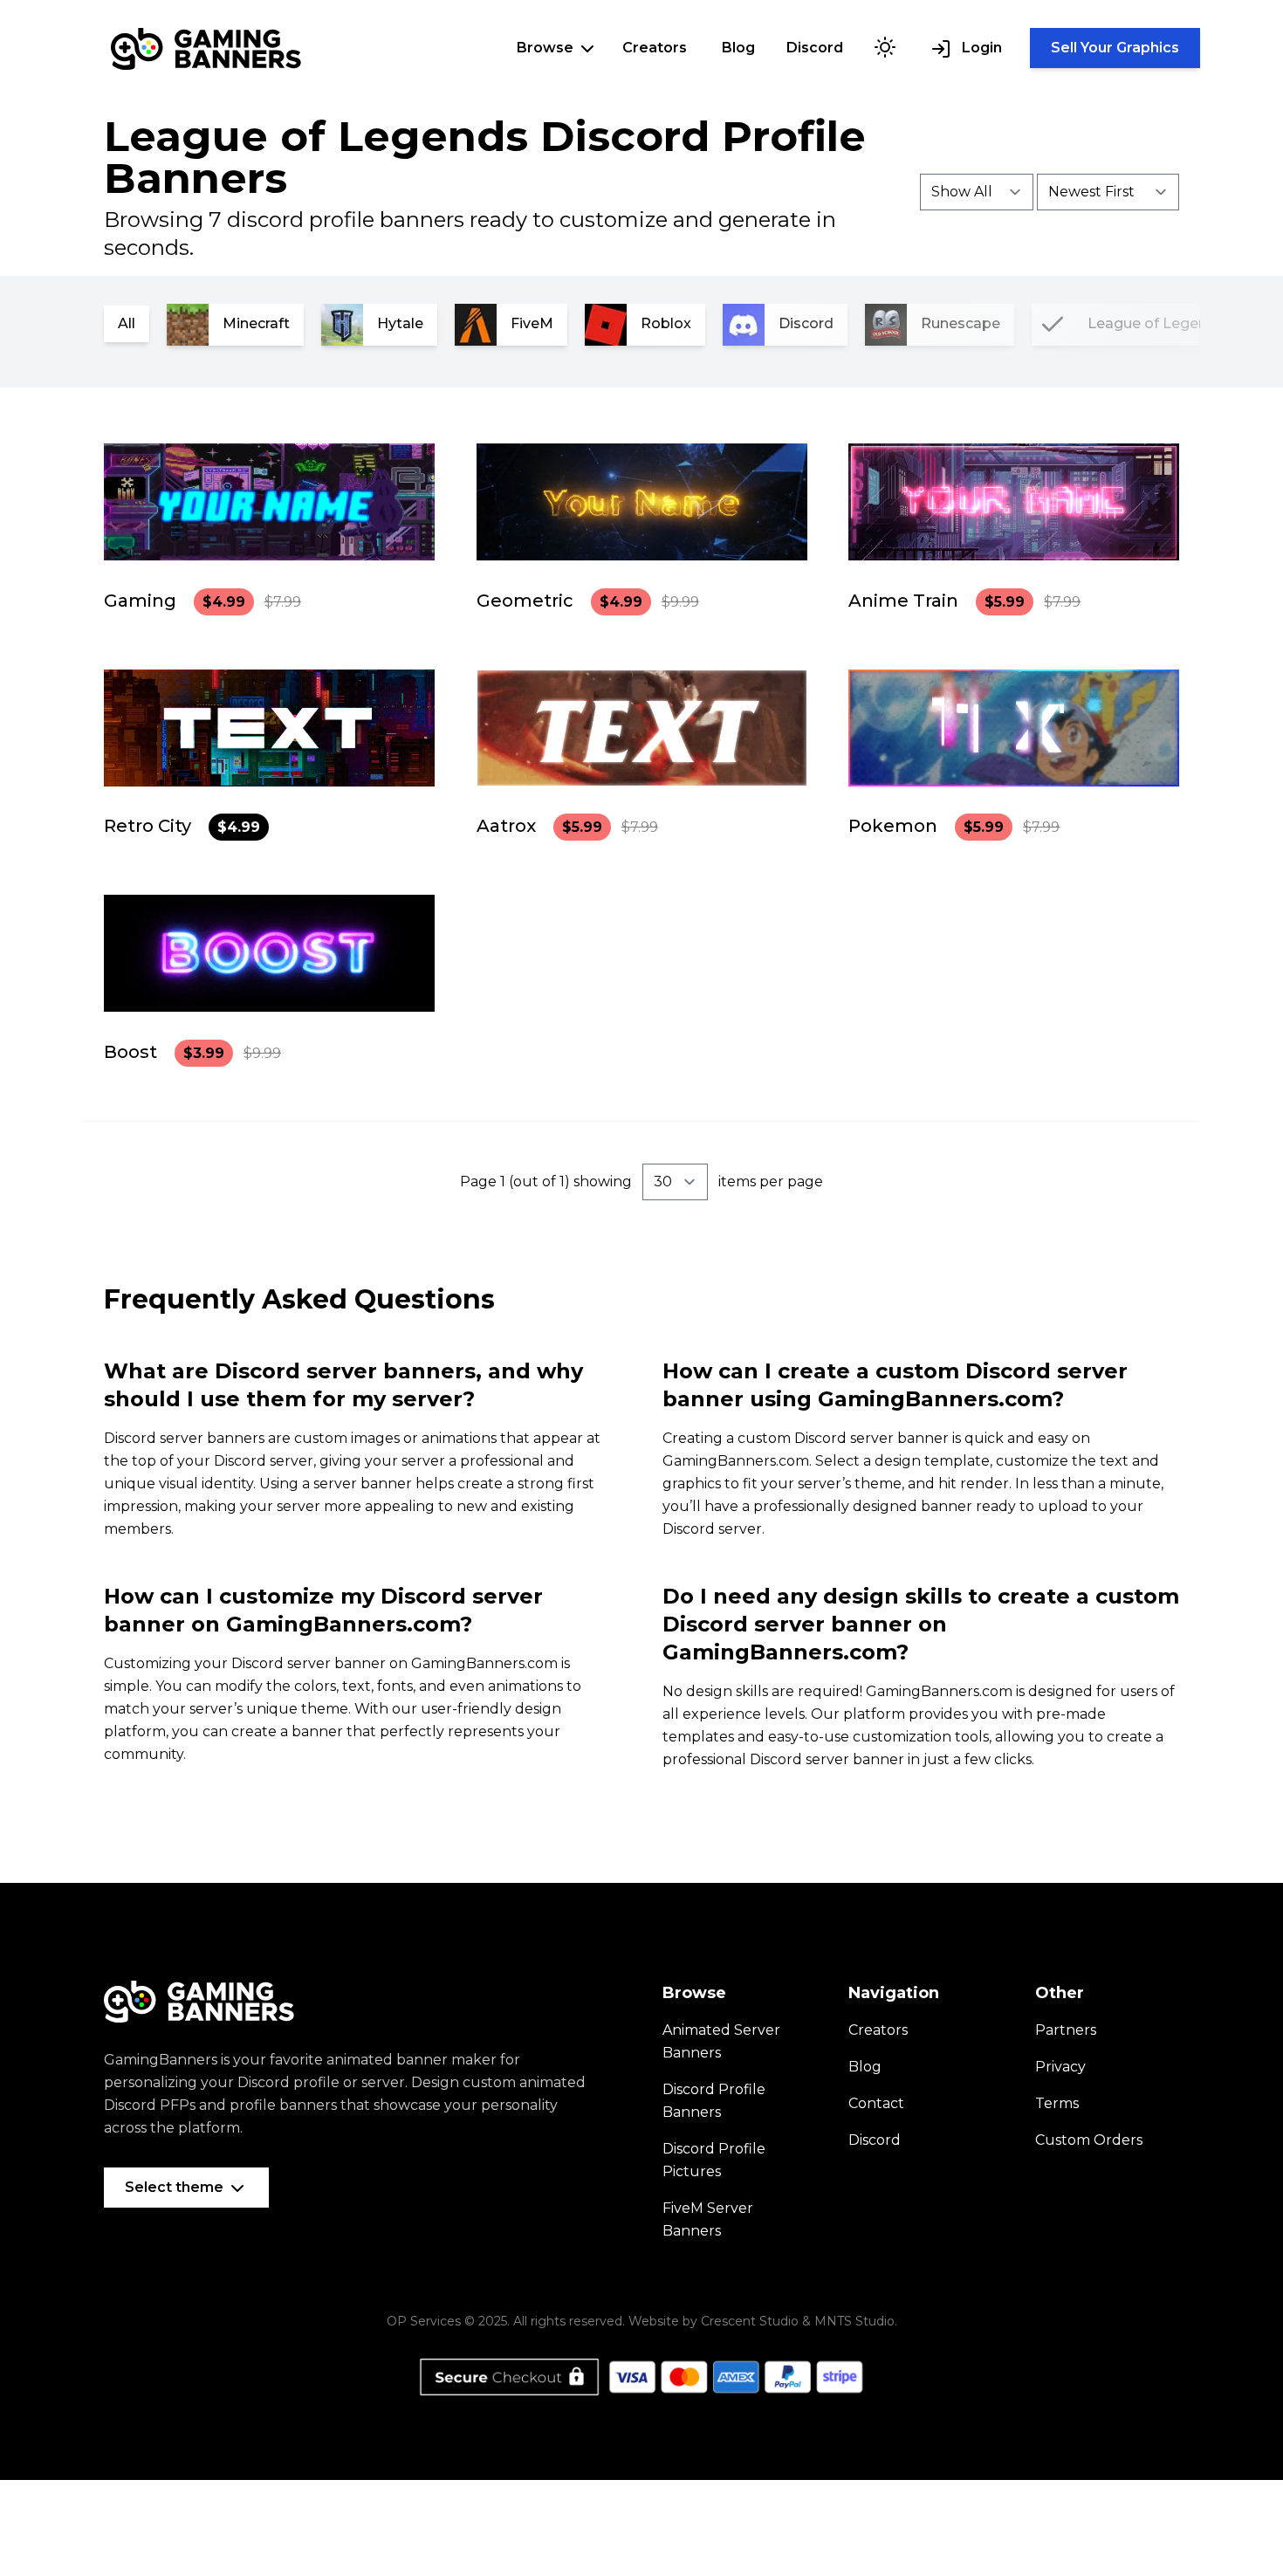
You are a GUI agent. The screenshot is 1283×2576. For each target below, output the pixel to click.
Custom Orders (1089, 2140)
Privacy (1060, 2067)
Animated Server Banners (721, 2041)
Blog (738, 48)
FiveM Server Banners (708, 2219)
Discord (815, 48)
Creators (655, 48)
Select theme (176, 2187)
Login (980, 48)
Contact (876, 2103)
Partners (1066, 2030)
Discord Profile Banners (714, 2101)
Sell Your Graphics (1115, 48)
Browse (547, 48)
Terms (1057, 2103)
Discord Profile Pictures (714, 2160)
